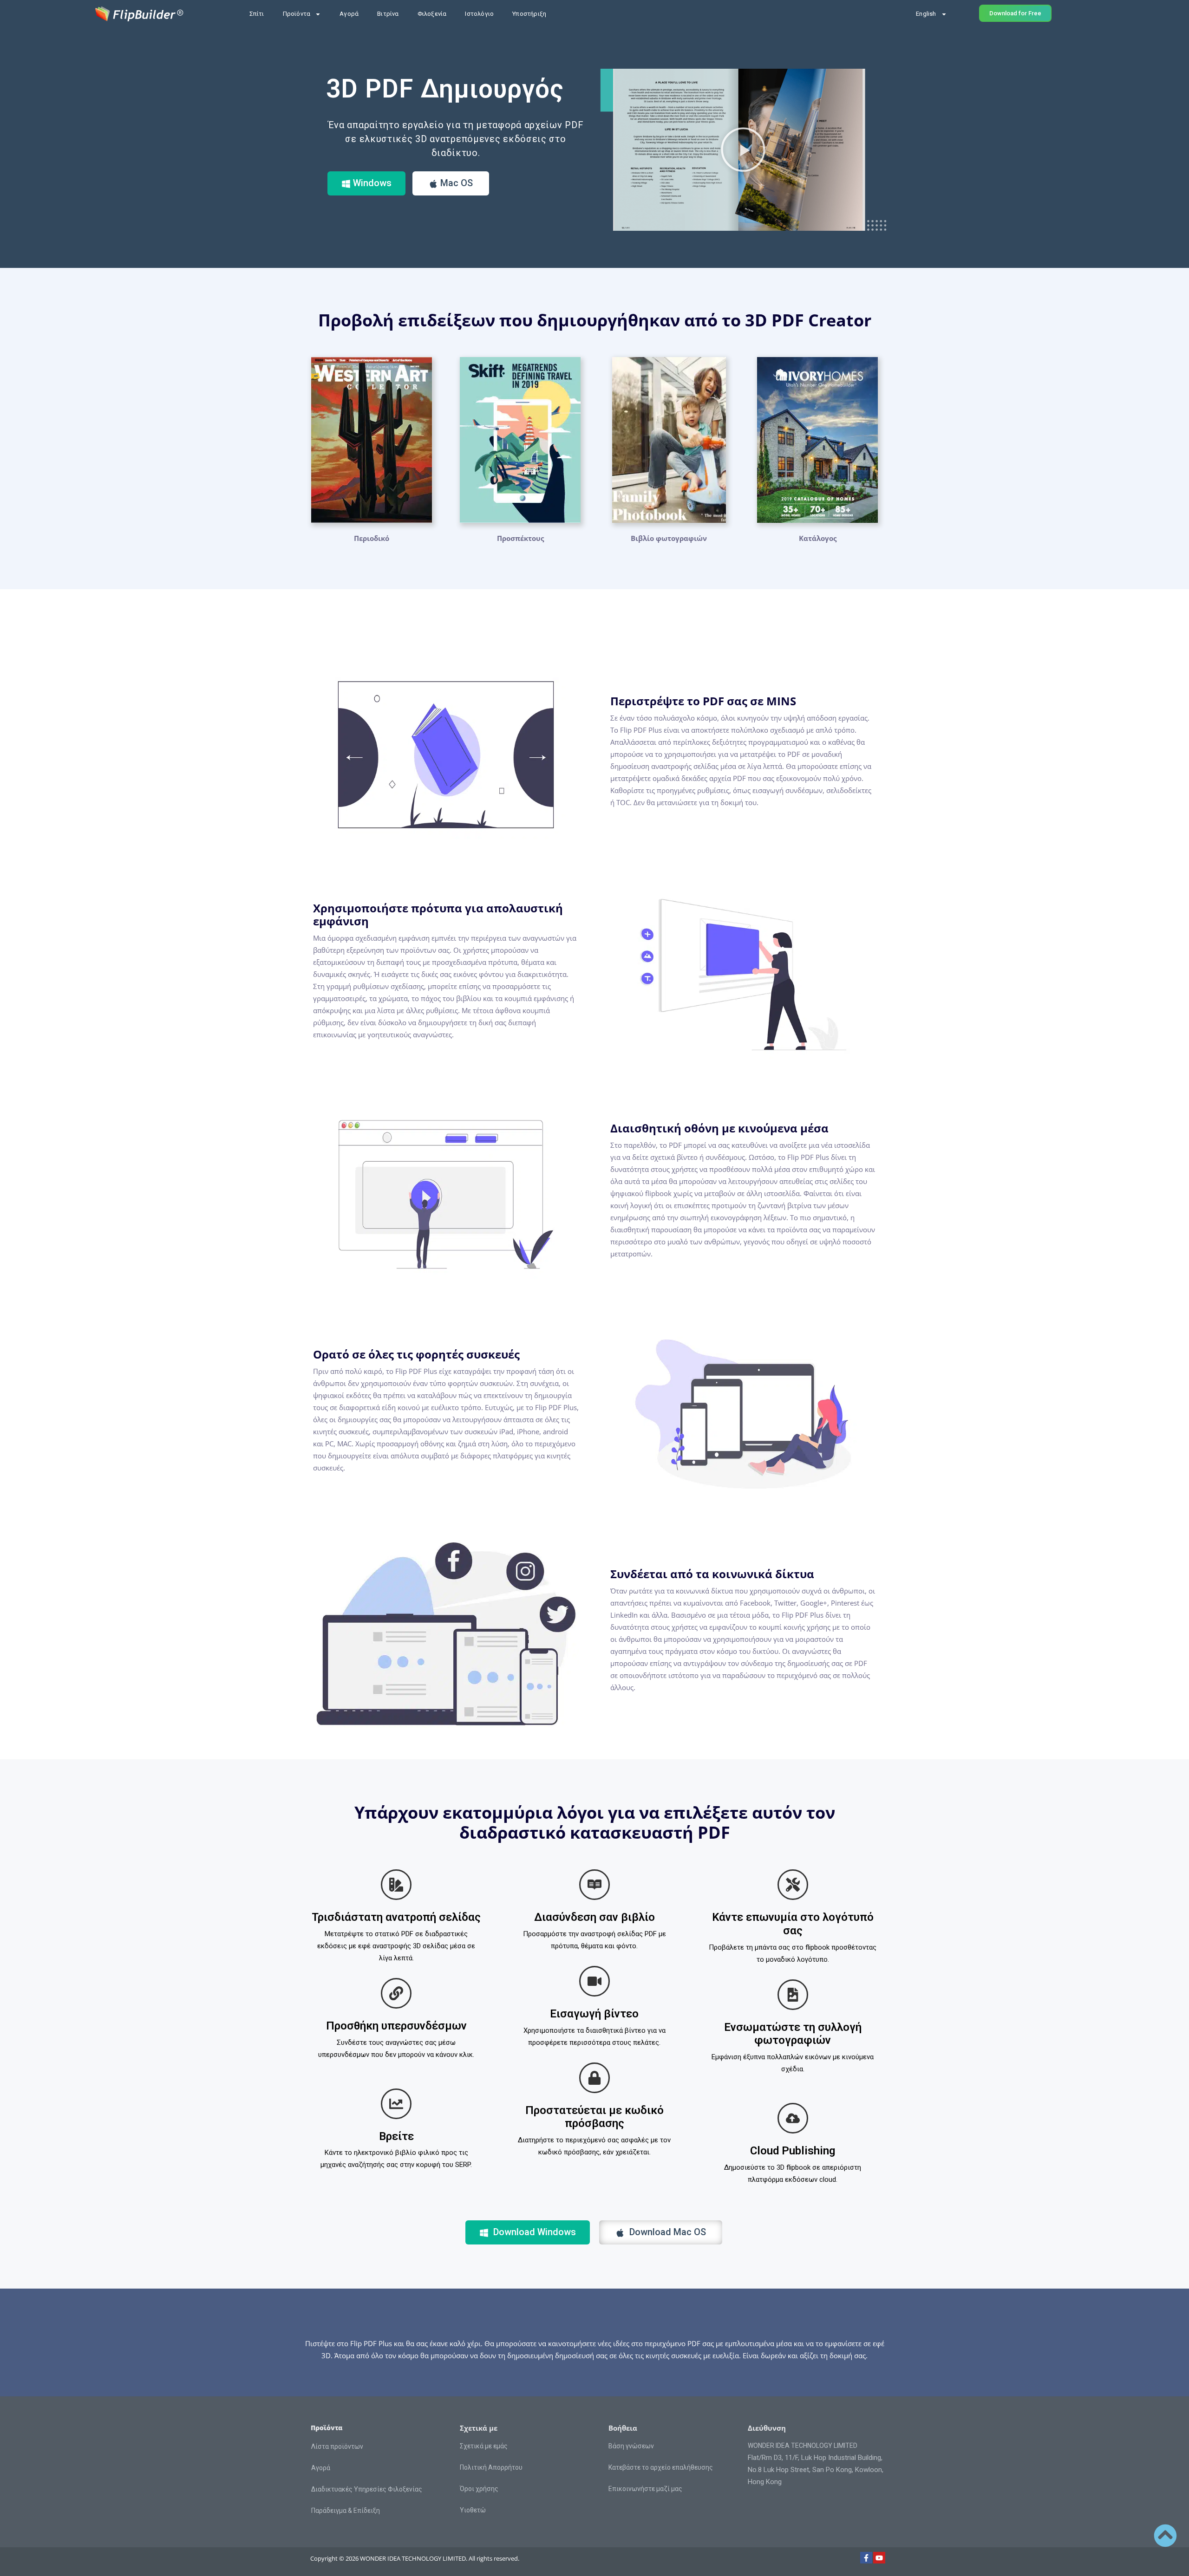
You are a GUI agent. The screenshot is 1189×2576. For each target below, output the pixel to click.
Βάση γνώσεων (631, 2446)
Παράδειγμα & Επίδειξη (346, 2511)
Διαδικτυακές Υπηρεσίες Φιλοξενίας (367, 2489)
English (926, 14)
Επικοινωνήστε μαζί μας (645, 2489)
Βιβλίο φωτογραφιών (669, 538)
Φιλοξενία (432, 14)
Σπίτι (257, 14)
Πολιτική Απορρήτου (491, 2467)
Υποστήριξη (529, 14)
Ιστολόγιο (479, 14)
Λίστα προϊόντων (337, 2446)
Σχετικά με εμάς (484, 2446)
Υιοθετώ (473, 2510)
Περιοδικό (372, 538)
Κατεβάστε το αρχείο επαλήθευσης (661, 2467)
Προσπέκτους (520, 538)
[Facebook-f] (866, 2558)
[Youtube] (879, 2558)
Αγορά (349, 14)
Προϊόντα (297, 14)
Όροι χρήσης (479, 2489)
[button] (743, 150)
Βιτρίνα (388, 14)
